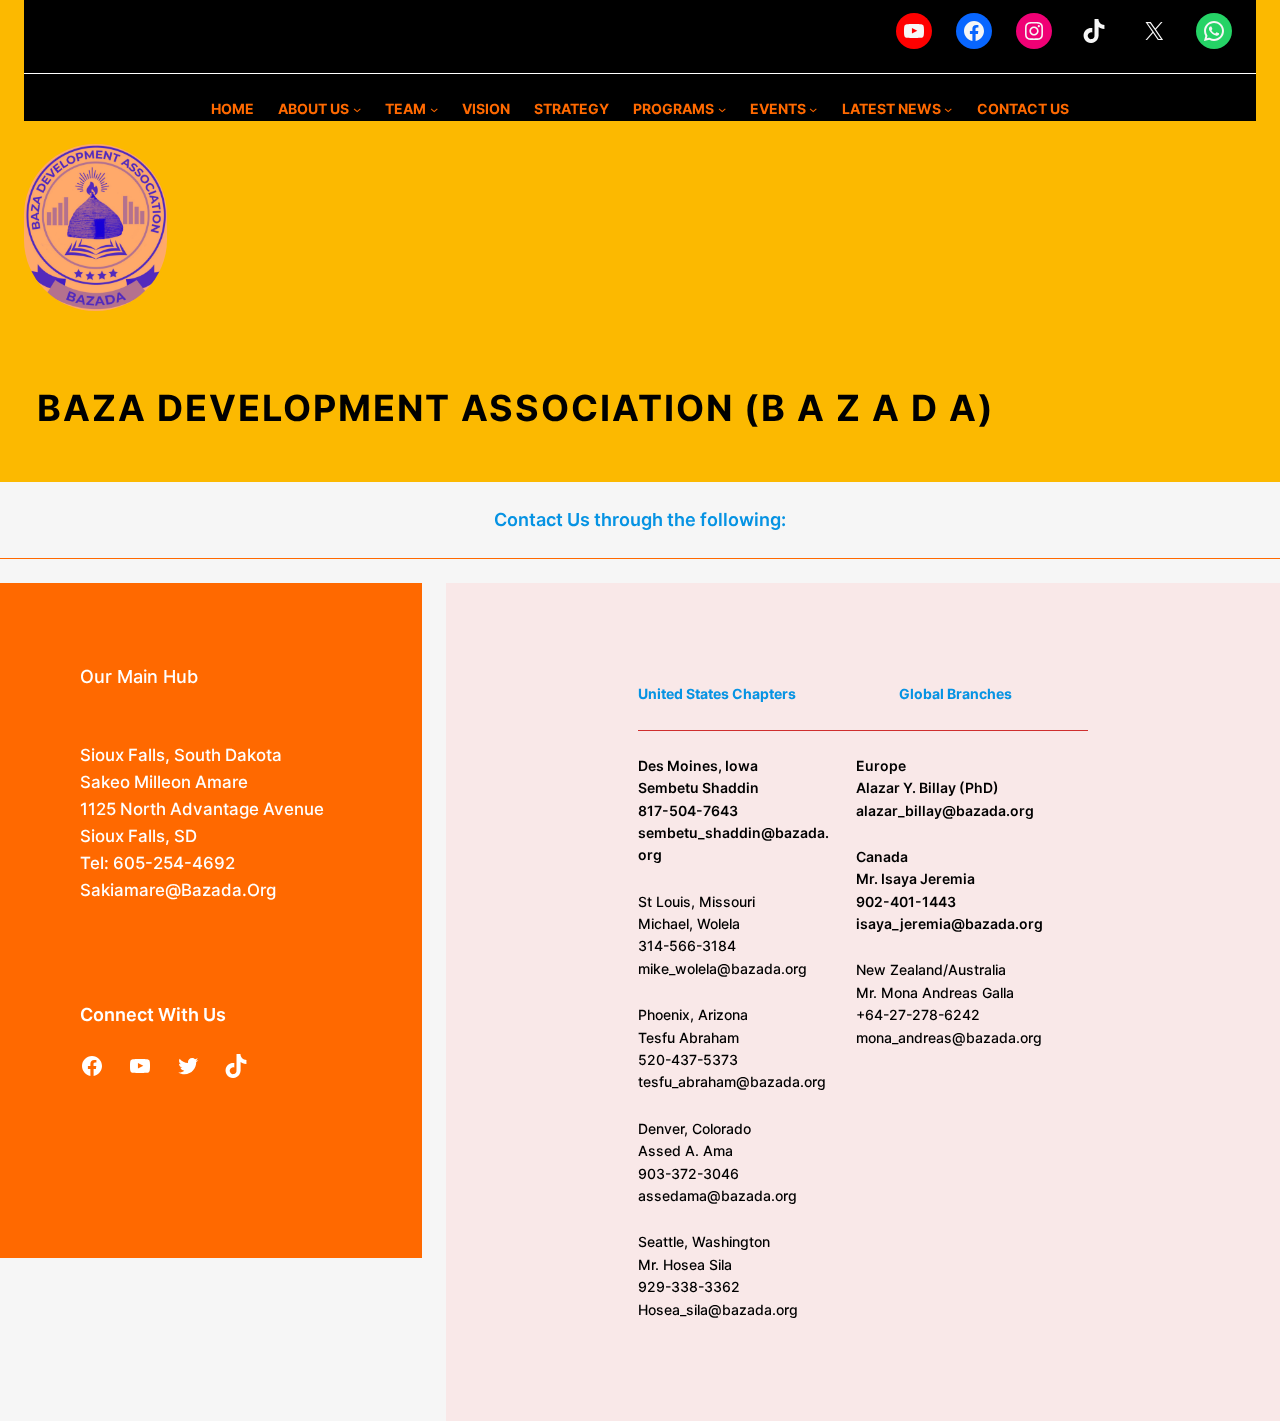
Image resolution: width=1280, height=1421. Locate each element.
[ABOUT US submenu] (357, 109)
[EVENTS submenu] (813, 109)
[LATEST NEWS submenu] (948, 109)
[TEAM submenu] (434, 109)
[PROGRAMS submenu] (722, 109)
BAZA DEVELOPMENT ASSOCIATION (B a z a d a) (516, 408)
